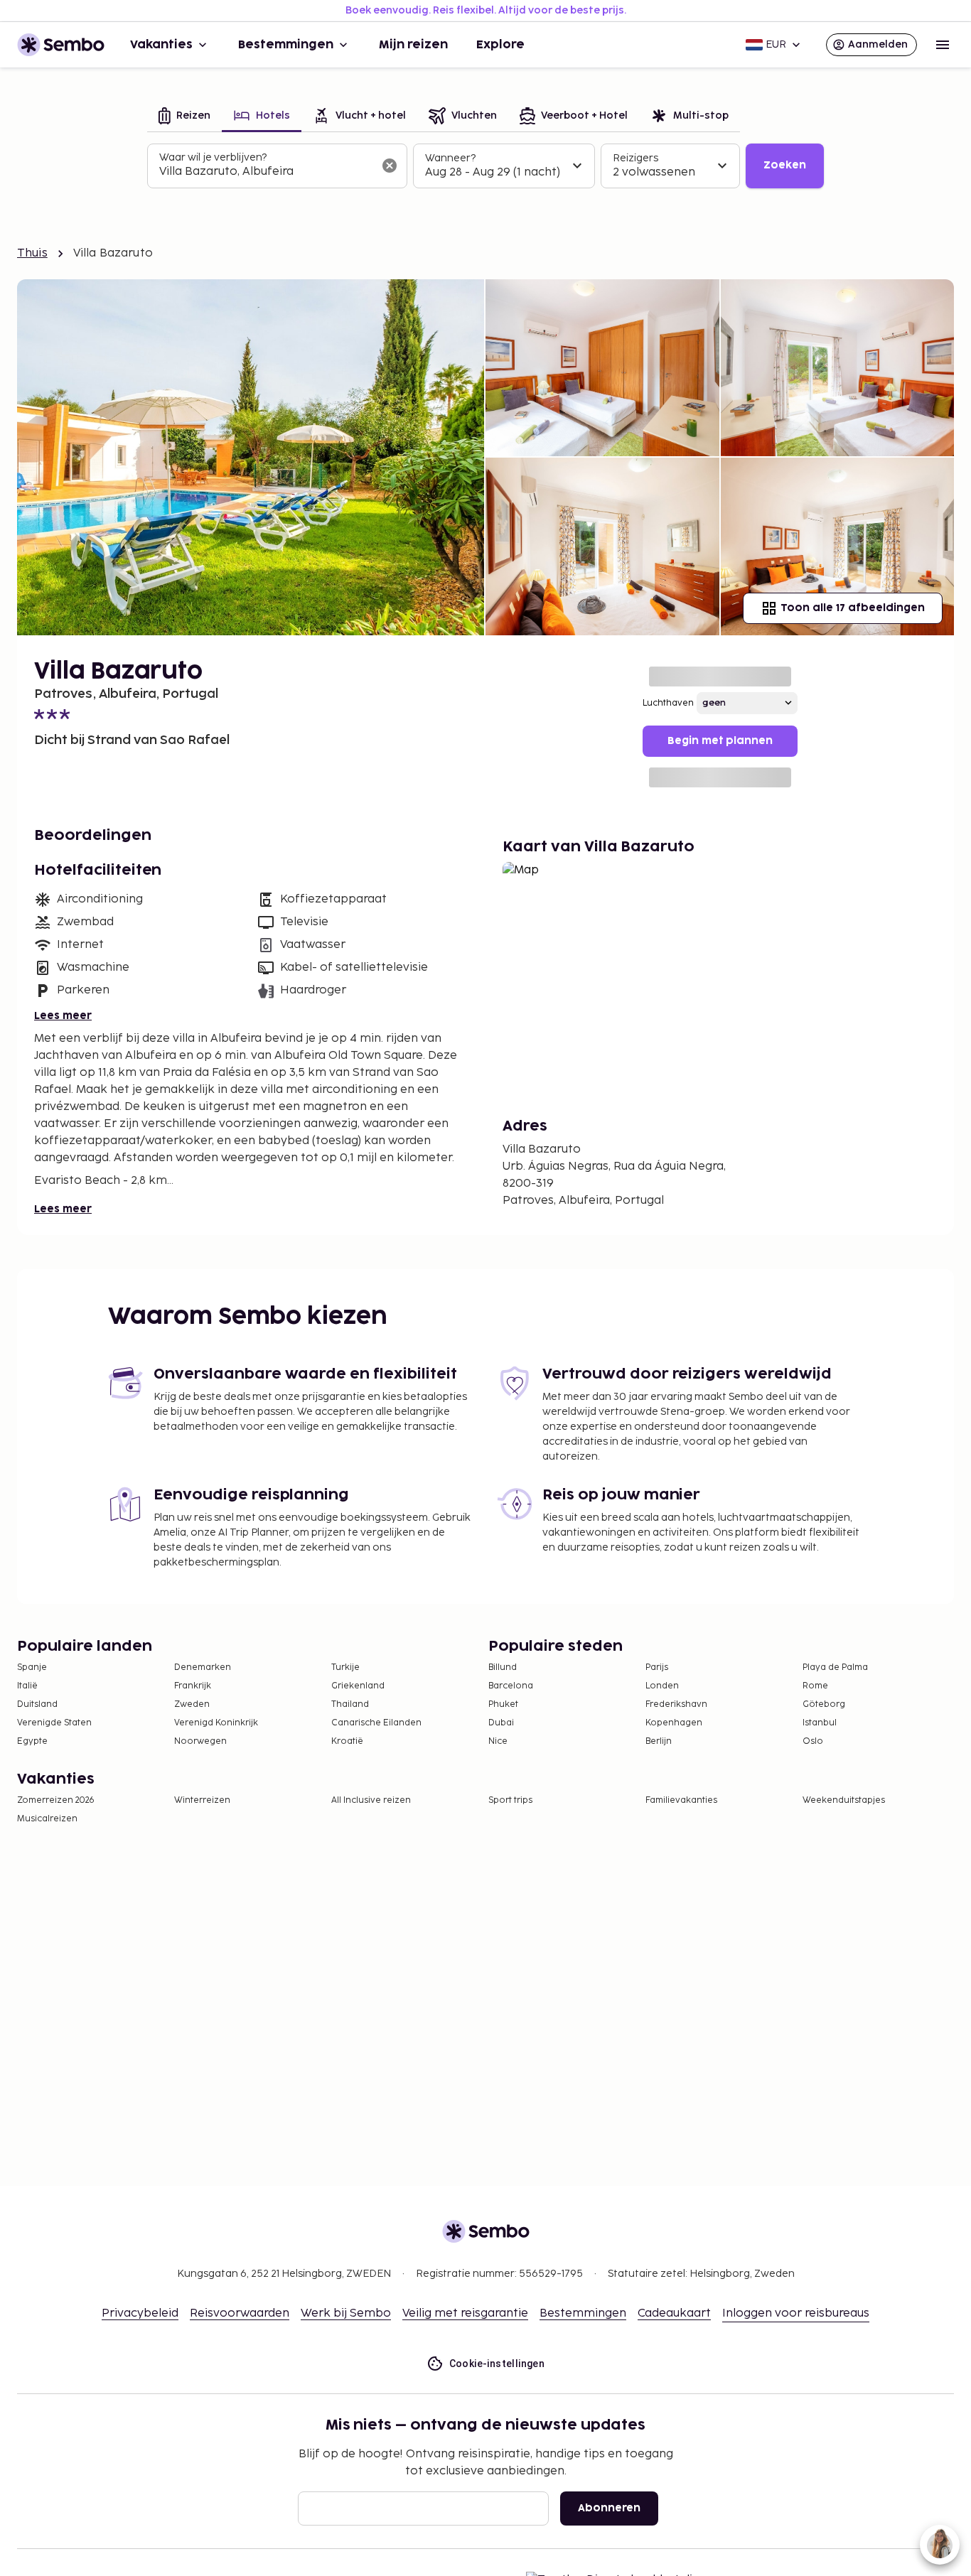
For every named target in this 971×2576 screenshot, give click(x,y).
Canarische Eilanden (376, 1723)
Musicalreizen (47, 1819)
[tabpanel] (485, 166)
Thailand (350, 1704)
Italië (27, 1686)
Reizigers (635, 158)
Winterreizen (202, 1800)
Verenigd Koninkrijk (216, 1723)
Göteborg (824, 1704)
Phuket (503, 1704)
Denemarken (203, 1667)
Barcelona (511, 1686)
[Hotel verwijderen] (390, 166)
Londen (662, 1686)
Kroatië (347, 1741)
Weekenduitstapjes (844, 1800)
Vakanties (161, 45)
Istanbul (820, 1723)
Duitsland (37, 1704)
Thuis (32, 253)
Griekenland (358, 1686)
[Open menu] (943, 45)
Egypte (32, 1741)
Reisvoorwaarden (240, 2313)
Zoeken (785, 165)
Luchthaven (668, 703)
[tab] (184, 117)
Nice (498, 1741)
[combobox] (266, 172)
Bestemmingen (286, 45)
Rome (815, 1686)
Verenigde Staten (54, 1723)
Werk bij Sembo (346, 2313)
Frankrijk (193, 1686)
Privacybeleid (140, 2313)
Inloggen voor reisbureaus (796, 2313)
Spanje (32, 1667)
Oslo (813, 1741)
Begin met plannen (720, 741)
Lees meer (63, 1016)
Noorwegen (200, 1741)
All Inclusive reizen (371, 1800)
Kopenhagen (674, 1723)
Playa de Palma (835, 1667)
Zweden (192, 1704)
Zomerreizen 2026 (56, 1800)
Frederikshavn (676, 1704)
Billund (503, 1667)
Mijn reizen (413, 45)
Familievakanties (681, 1800)
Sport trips (510, 1800)
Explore (500, 45)
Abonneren (609, 2508)
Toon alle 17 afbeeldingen (853, 608)
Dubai (501, 1723)
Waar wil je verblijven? (213, 157)
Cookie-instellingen (497, 2364)
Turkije (345, 1667)
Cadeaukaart (674, 2313)
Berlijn (659, 1741)
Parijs (657, 1667)
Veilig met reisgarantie (465, 2313)
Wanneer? (450, 158)
